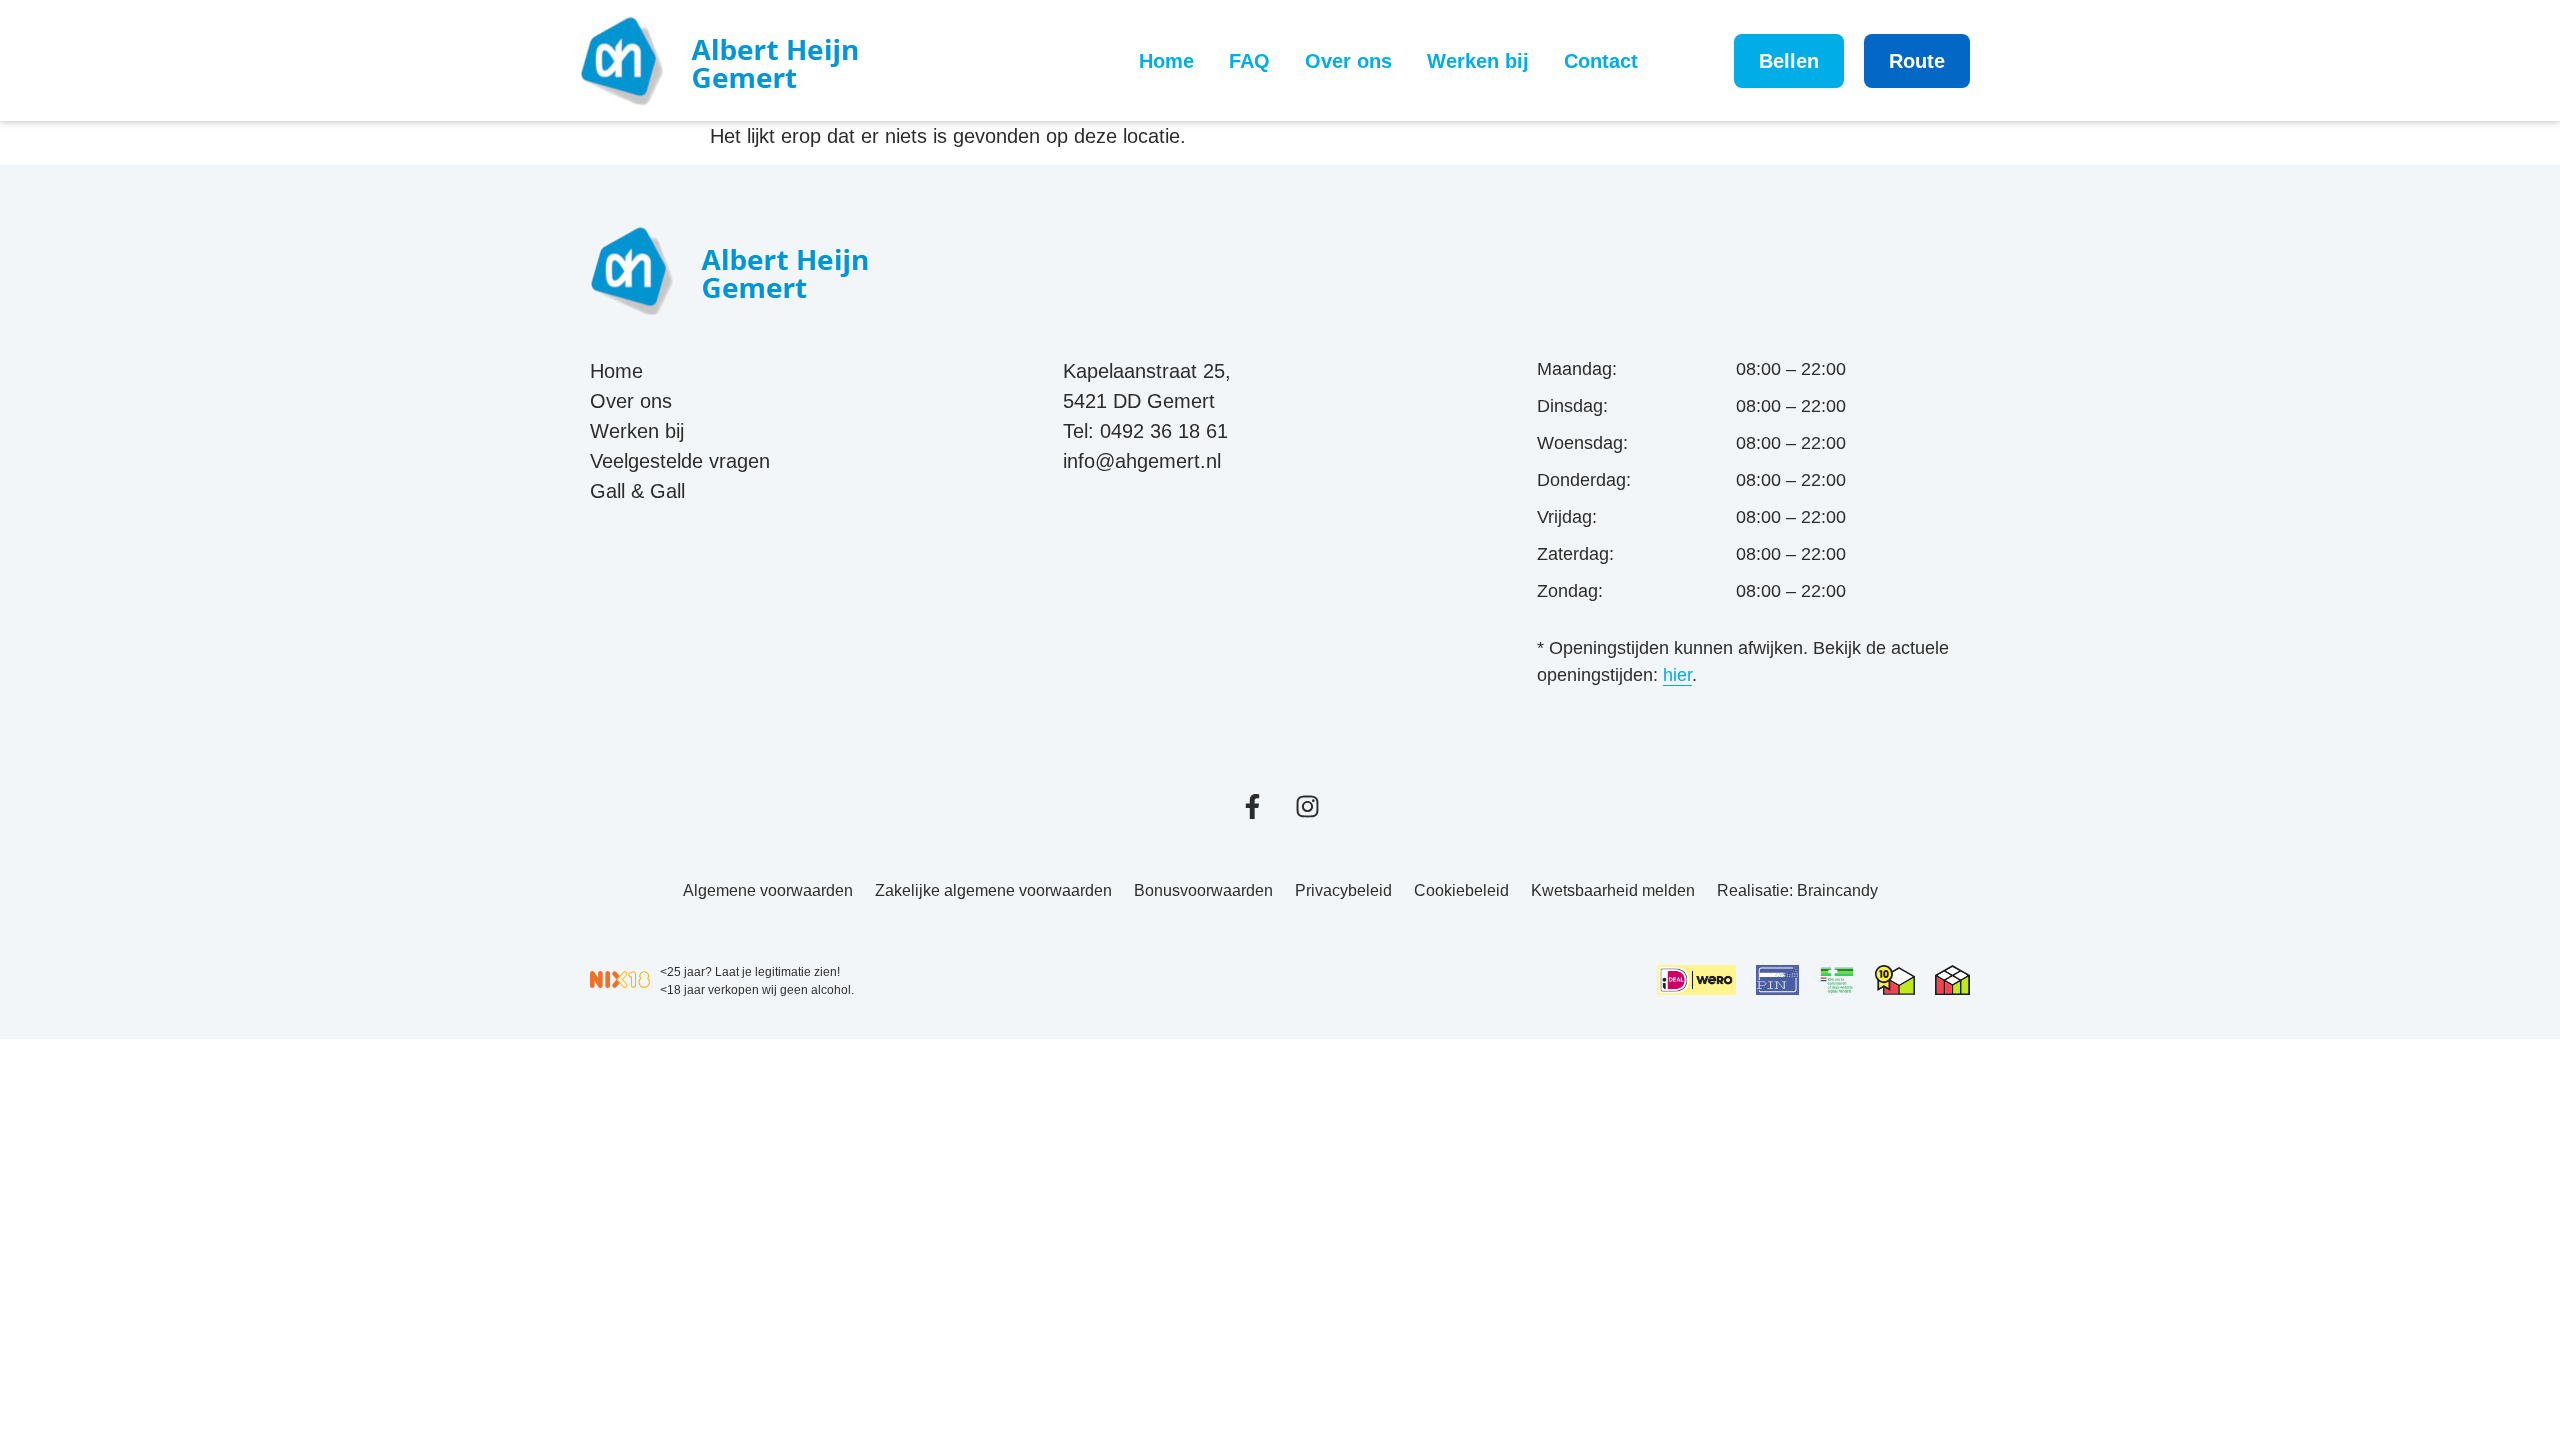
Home (1166, 61)
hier (1677, 675)
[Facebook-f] (1252, 806)
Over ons (1348, 61)
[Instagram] (1307, 806)
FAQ (1249, 61)
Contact (1601, 61)
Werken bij (1478, 61)
